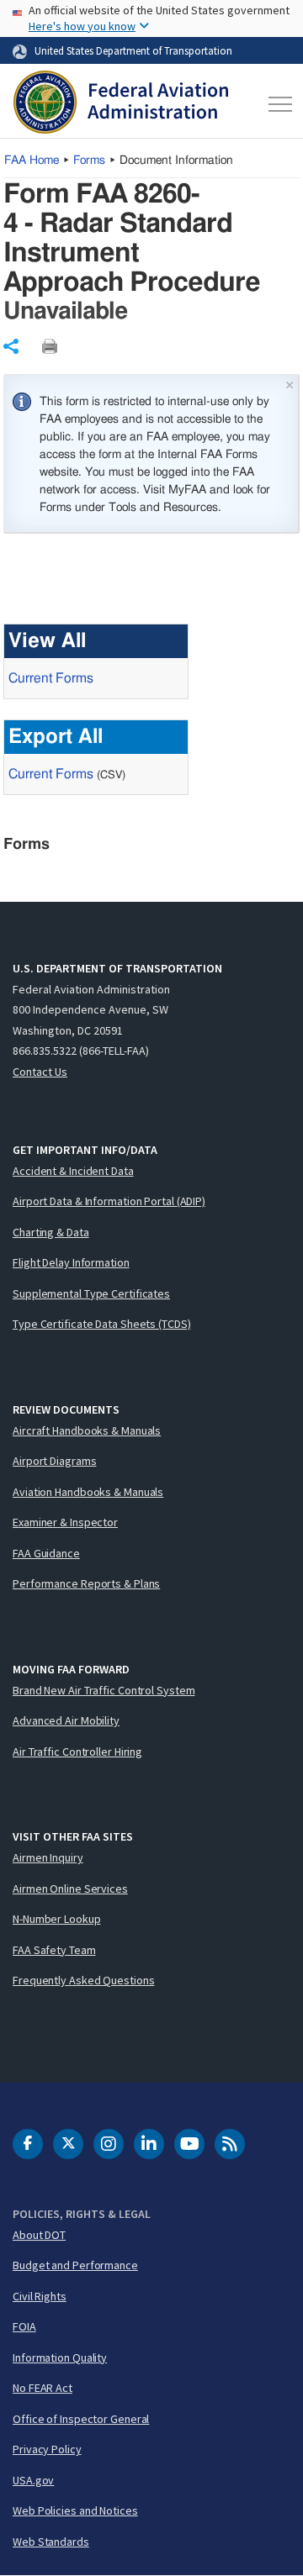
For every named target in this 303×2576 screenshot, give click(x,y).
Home (32, 161)
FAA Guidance (46, 1553)
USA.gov (33, 2480)
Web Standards (51, 2542)
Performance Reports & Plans (86, 1583)
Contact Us (40, 1072)
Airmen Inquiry (48, 1857)
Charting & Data (51, 1232)
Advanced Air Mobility (66, 1720)
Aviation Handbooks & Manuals (88, 1492)
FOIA (24, 2326)
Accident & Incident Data (73, 1171)
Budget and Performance (75, 2265)
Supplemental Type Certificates (91, 1293)
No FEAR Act (43, 2388)
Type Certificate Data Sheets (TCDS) (102, 1324)
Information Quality (60, 2357)
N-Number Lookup (57, 1919)
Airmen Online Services (70, 1889)
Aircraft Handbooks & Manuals (87, 1430)
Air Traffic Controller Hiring (77, 1752)
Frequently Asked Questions (83, 1980)
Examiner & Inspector (65, 1522)
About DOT (39, 2235)
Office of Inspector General (81, 2419)
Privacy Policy (47, 2449)
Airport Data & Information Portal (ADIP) (109, 1201)
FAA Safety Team (54, 1950)
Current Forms (51, 678)
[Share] (11, 346)
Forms (89, 161)
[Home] (121, 104)
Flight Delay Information (71, 1262)
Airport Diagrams (54, 1461)
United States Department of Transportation (133, 50)
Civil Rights (40, 2296)
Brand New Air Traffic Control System (104, 1690)
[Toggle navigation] (277, 104)
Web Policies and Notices (75, 2510)
